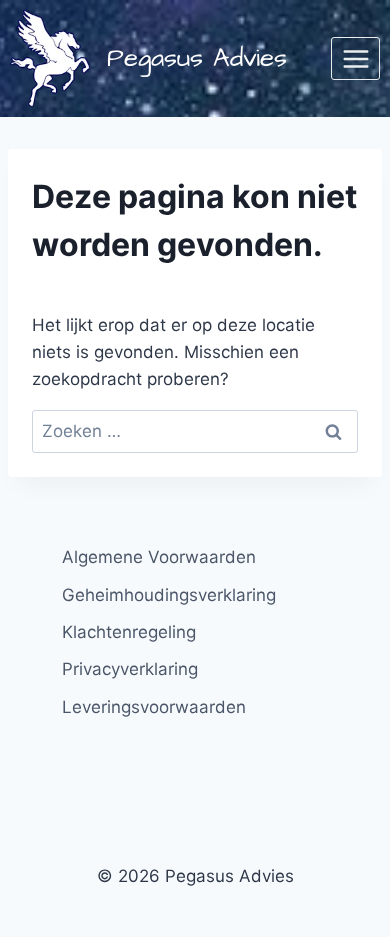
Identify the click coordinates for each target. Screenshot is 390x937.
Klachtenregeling (129, 632)
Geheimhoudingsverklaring (169, 595)
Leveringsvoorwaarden (154, 707)
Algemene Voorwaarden (159, 557)
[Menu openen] (355, 58)
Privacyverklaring (130, 669)
